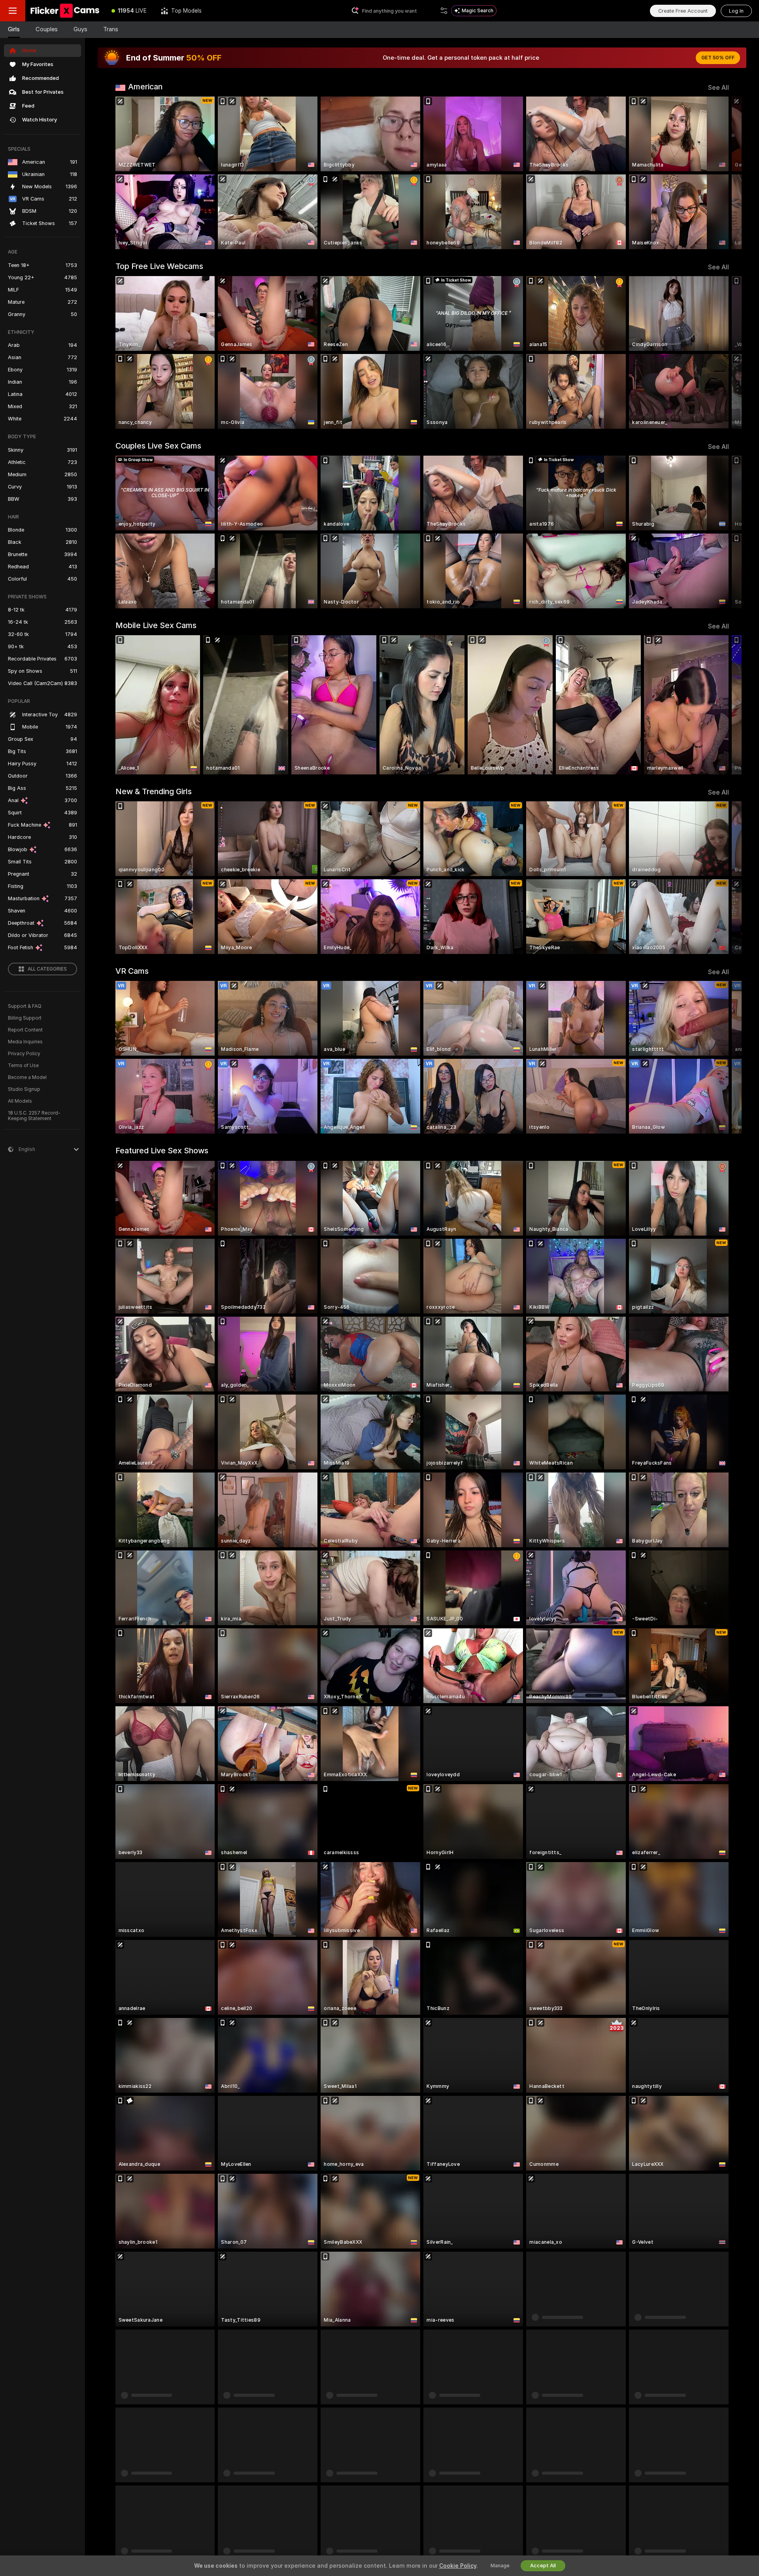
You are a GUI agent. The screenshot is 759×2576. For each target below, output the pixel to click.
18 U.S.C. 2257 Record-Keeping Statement (34, 1116)
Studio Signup (24, 1089)
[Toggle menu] (13, 11)
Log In (736, 11)
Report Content (25, 1030)
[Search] (444, 11)
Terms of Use (23, 1066)
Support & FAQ (25, 1006)
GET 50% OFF (718, 58)
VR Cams (132, 971)
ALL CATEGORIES (47, 969)
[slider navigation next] (722, 173)
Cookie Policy (458, 2566)
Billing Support (25, 1018)
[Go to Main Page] (65, 11)
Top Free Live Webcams (159, 266)
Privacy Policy (24, 1054)
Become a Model (27, 1077)
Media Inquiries (25, 1042)
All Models (20, 1101)
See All (718, 88)
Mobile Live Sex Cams (156, 625)
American (145, 87)
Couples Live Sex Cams (158, 446)
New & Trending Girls (154, 791)
